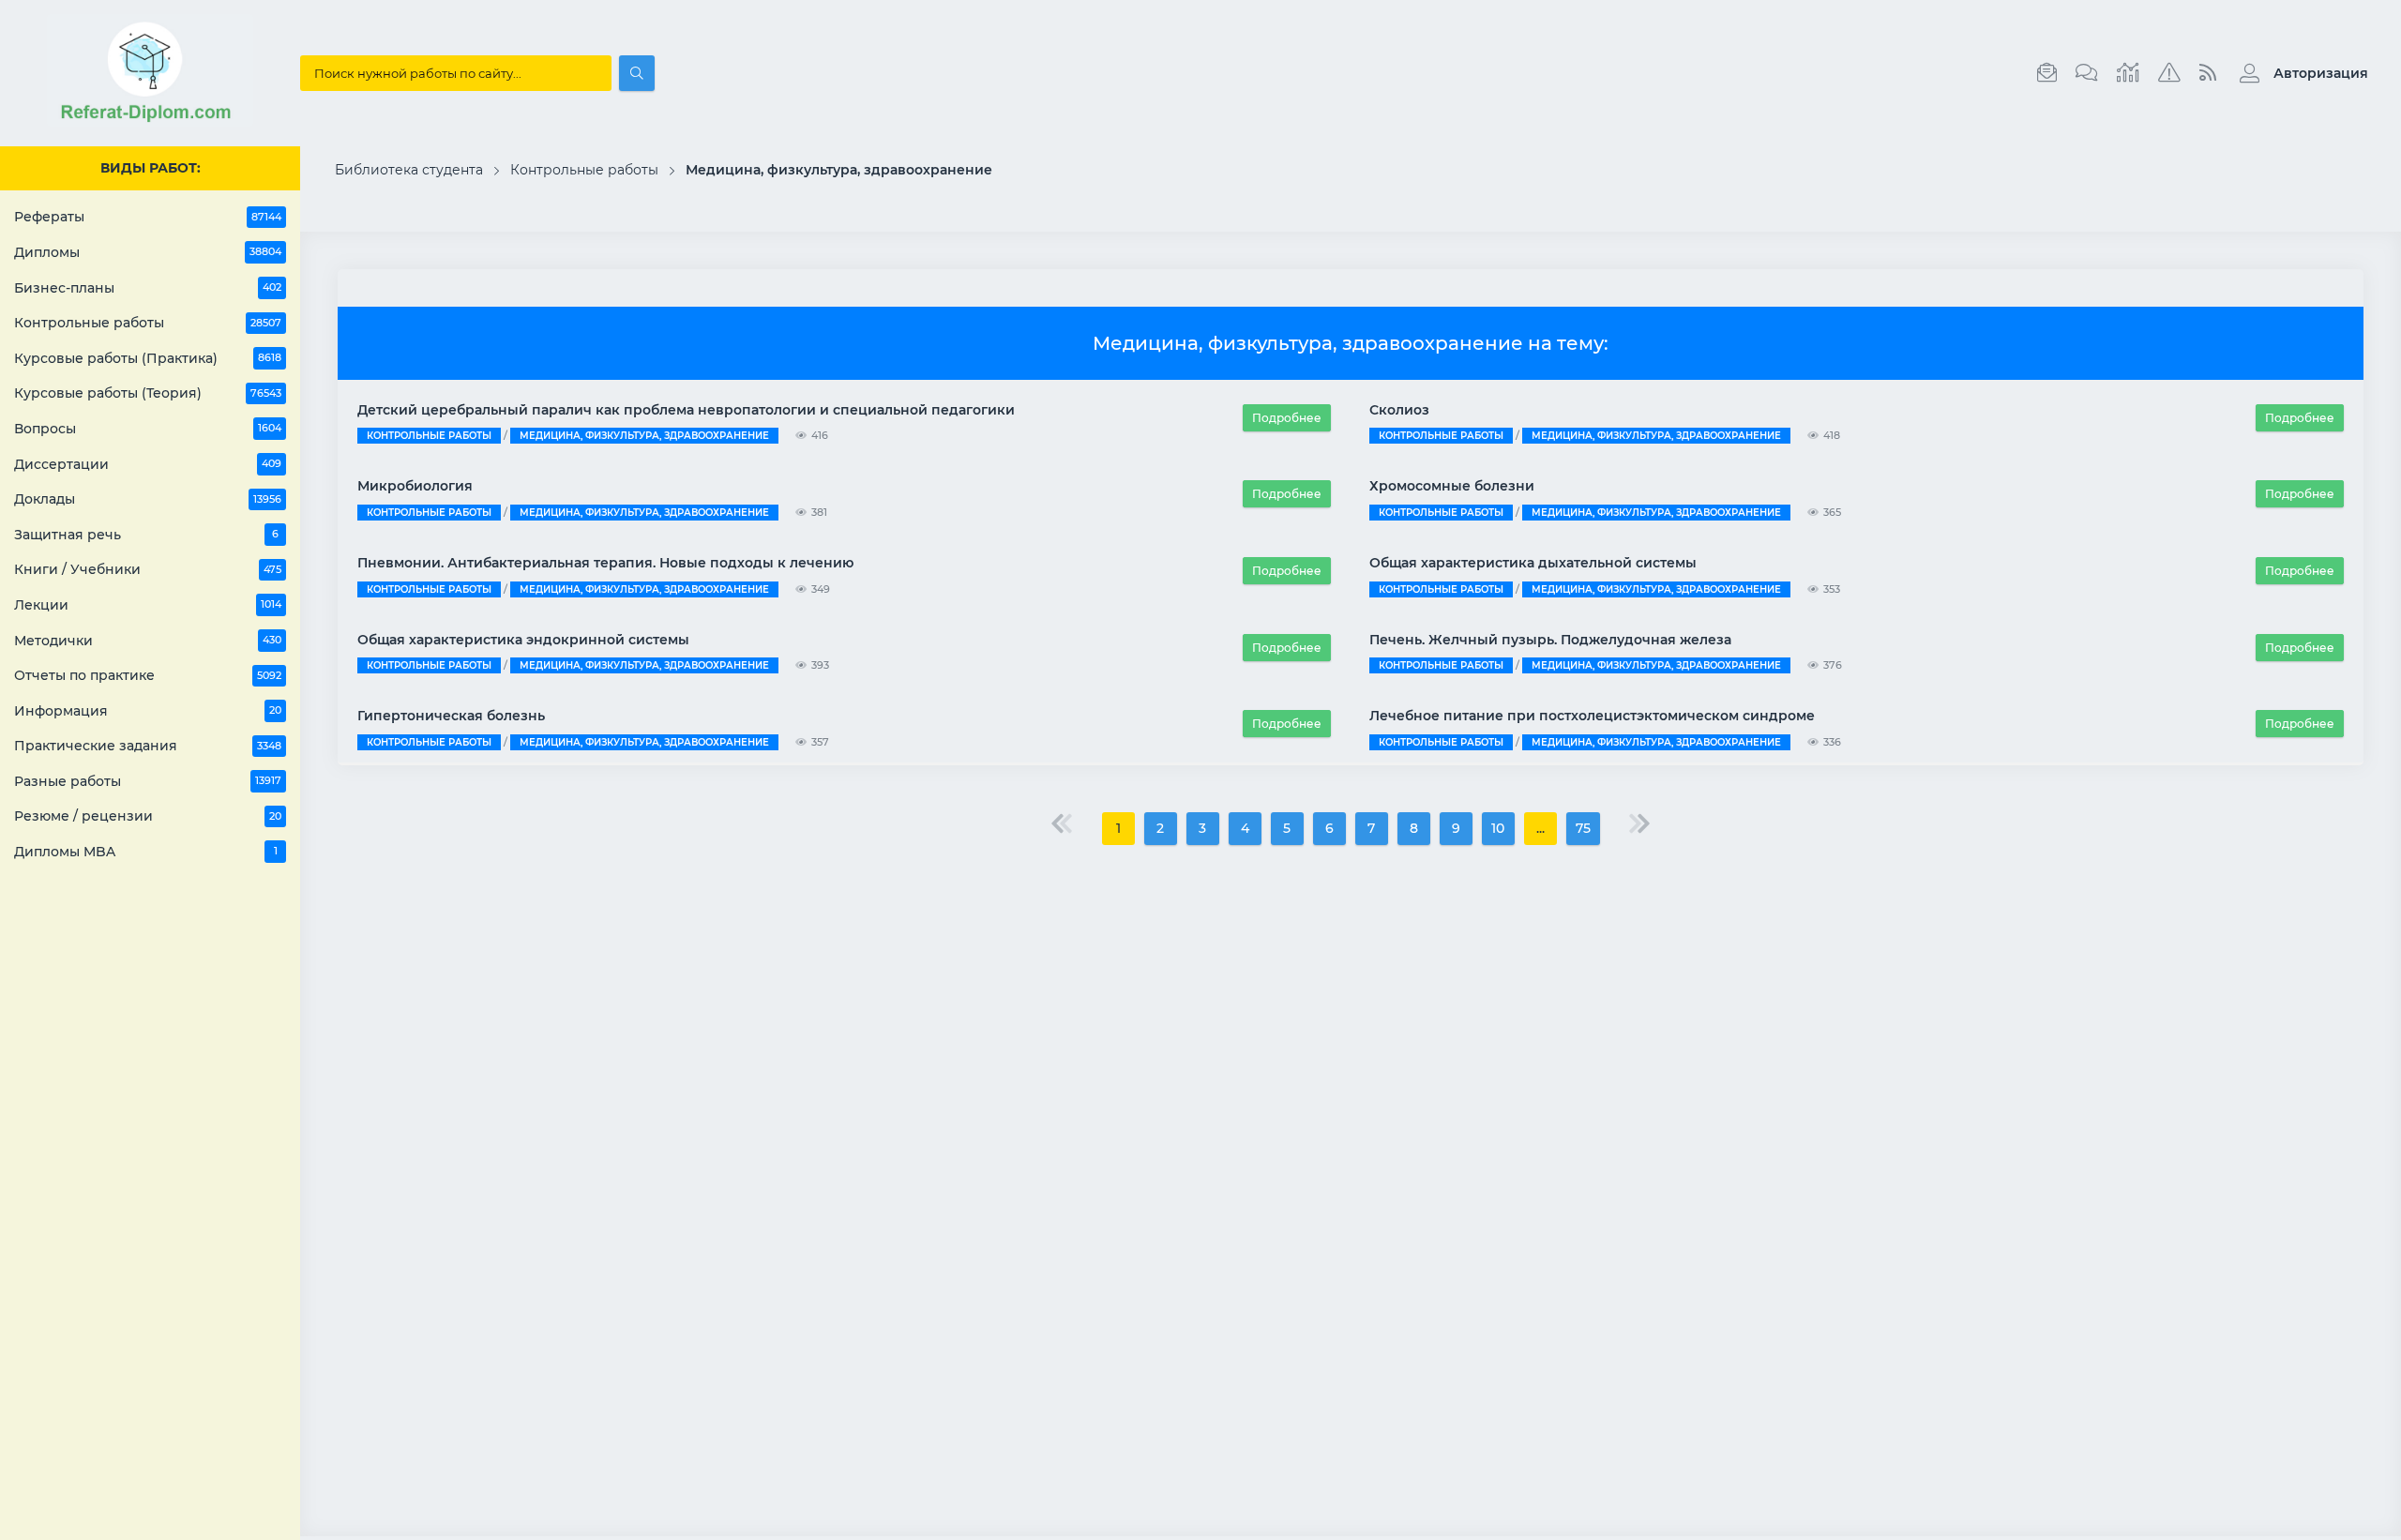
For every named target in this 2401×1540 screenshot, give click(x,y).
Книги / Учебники (148, 569)
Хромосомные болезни (1452, 486)
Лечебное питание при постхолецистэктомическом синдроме (1592, 716)
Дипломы (148, 252)
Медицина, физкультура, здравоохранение (644, 436)
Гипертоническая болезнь (451, 716)
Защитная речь (146, 535)
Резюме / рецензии (148, 816)
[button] (2299, 73)
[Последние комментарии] (2087, 73)
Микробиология (415, 486)
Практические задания (148, 746)
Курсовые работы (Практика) (148, 358)
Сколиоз (1399, 410)
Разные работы (148, 781)
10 (1498, 828)
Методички (148, 641)
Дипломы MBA (146, 852)
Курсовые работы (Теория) (148, 393)
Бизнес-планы (148, 288)
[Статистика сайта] (2128, 73)
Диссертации (148, 464)
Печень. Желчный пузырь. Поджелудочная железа (1550, 640)
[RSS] (2208, 73)
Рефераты (148, 217)
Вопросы (148, 429)
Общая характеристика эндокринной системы (523, 640)
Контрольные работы (148, 323)
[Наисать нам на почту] (2047, 73)
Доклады (148, 499)
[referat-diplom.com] (150, 122)
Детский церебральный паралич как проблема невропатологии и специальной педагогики (686, 410)
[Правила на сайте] (2169, 73)
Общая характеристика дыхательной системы (1533, 563)
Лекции (148, 605)
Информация (148, 711)
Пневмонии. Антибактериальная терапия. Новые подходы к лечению (605, 563)
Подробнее (1287, 418)
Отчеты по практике (148, 675)
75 (1583, 828)
